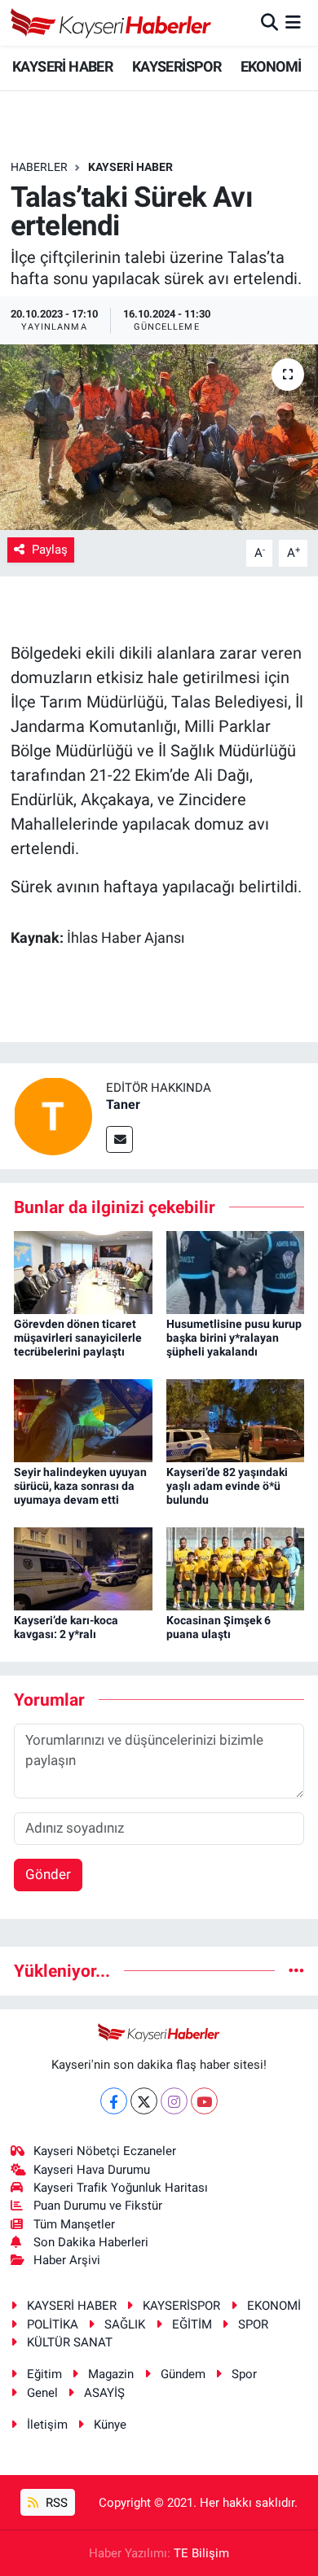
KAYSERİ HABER (62, 66)
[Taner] (53, 1115)
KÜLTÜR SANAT (70, 2342)
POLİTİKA (53, 2324)
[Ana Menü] (293, 22)
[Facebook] (114, 2101)
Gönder (48, 1874)
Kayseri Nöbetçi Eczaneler (105, 2151)
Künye (110, 2425)
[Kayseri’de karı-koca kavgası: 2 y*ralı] (83, 1567)
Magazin (111, 2374)
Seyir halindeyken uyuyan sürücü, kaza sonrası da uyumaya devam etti (80, 1486)
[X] (144, 2101)
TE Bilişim (201, 2553)
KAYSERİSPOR (177, 66)
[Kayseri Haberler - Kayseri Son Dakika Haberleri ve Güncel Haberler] (111, 23)
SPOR (253, 2324)
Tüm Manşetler (74, 2224)
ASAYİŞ (104, 2393)
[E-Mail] (119, 1139)
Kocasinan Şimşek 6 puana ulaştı (219, 1627)
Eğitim (44, 2374)
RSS (55, 2503)
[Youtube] (204, 2101)
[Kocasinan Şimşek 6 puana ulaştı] (236, 1567)
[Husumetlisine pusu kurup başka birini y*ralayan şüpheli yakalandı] (236, 1271)
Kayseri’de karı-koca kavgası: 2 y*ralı (66, 1627)
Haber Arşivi (67, 2260)
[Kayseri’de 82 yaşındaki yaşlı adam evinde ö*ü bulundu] (236, 1419)
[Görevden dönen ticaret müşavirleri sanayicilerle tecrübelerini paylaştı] (83, 1271)
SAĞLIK (125, 2324)
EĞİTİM (192, 2324)
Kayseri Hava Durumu (92, 2170)
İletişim (47, 2425)
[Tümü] (296, 1970)
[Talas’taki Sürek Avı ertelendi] (159, 438)
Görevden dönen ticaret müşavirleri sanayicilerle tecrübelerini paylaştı (78, 1338)
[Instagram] (174, 2101)
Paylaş (50, 550)
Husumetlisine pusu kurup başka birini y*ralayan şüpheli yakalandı (234, 1338)
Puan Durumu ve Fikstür (98, 2206)
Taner (123, 1104)
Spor (244, 2374)
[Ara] (269, 22)
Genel (42, 2393)
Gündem (183, 2374)
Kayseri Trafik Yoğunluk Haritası (121, 2188)
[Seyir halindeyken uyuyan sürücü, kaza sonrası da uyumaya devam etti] (83, 1419)
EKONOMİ (271, 66)
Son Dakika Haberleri (91, 2242)
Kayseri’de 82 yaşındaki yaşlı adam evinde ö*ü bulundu (227, 1486)
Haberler (39, 167)
